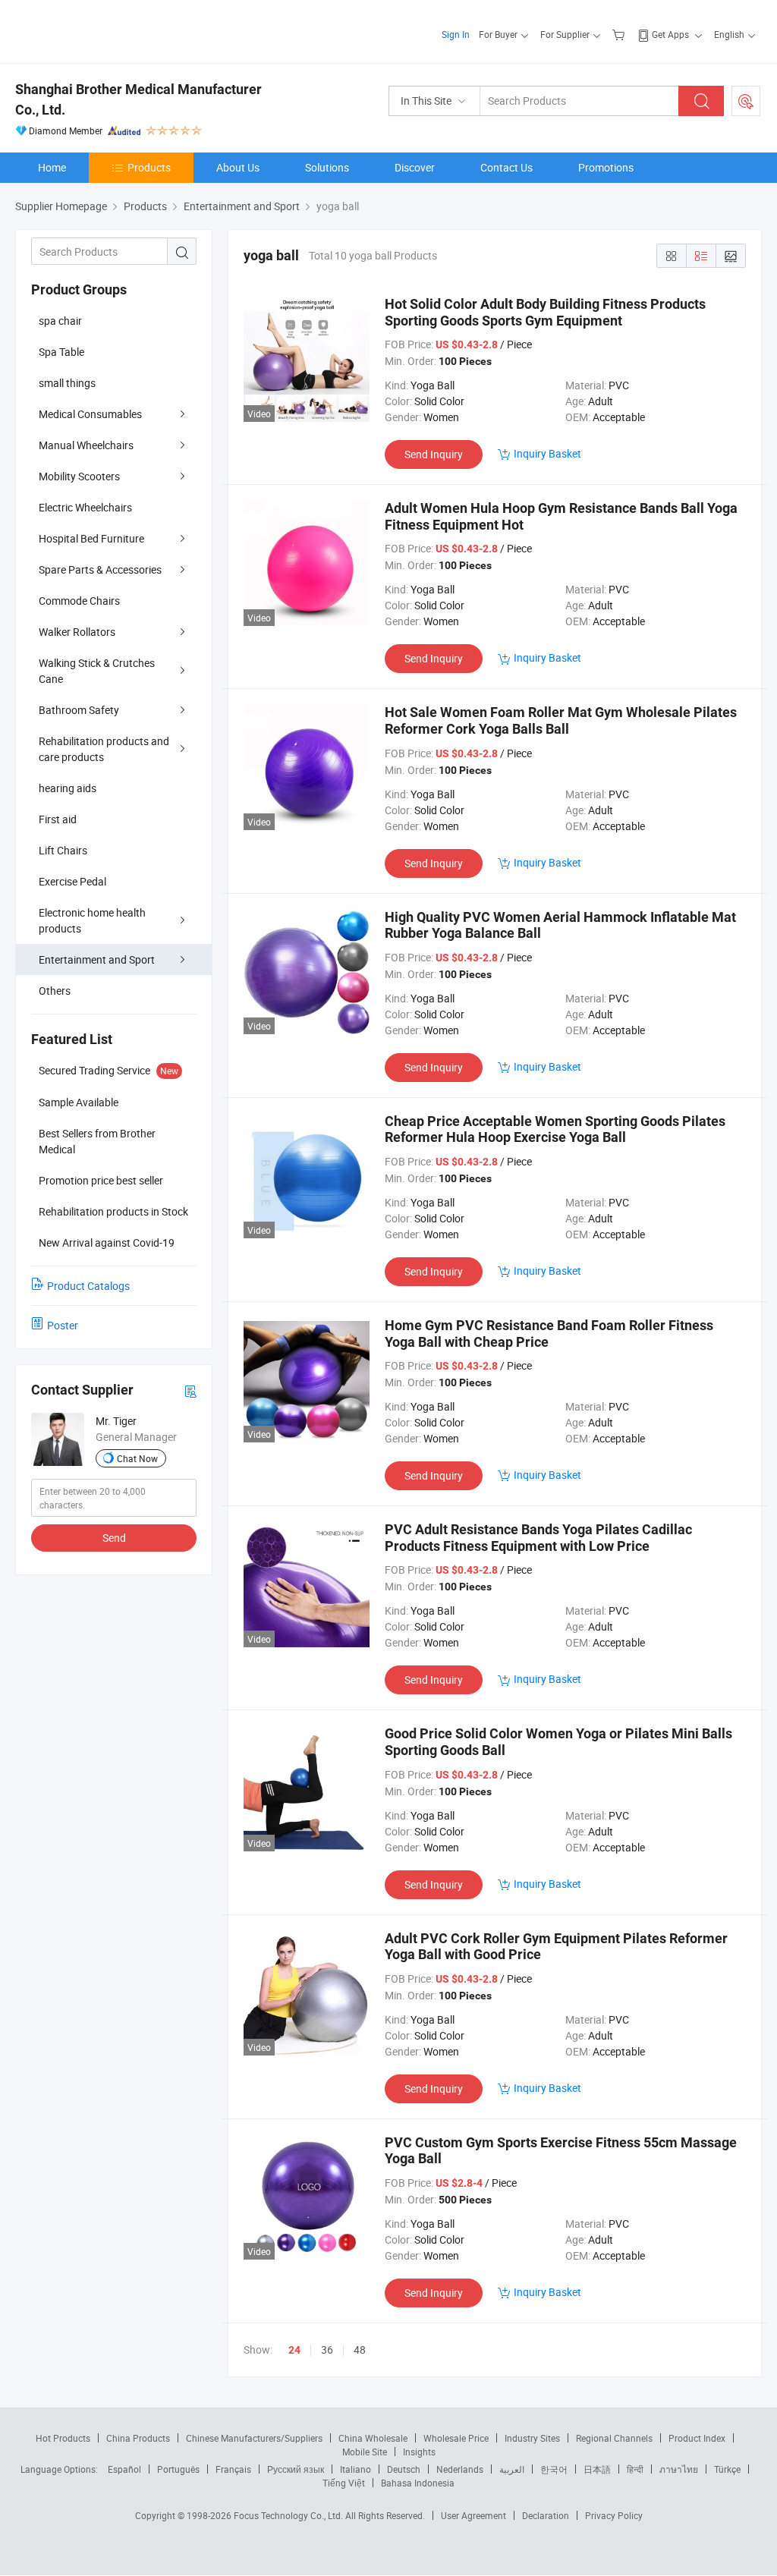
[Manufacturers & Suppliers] (113, 30)
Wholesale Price (456, 2438)
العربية (512, 2469)
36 (327, 2350)
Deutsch (404, 2469)
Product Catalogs (88, 1286)
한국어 (554, 2469)
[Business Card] (190, 1390)
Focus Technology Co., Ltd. (289, 2515)
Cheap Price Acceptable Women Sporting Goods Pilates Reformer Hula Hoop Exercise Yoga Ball (555, 1129)
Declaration (546, 2515)
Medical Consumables (90, 414)
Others (55, 991)
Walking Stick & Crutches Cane (97, 671)
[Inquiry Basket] (620, 34)
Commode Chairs (79, 601)
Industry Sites (532, 2438)
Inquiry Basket (547, 453)
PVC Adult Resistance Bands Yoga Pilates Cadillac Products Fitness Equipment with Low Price (538, 1538)
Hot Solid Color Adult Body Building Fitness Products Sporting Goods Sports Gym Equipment (545, 312)
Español (124, 2469)
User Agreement (473, 2515)
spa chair (60, 321)
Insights (419, 2452)
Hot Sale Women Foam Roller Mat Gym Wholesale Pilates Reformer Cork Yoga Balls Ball (561, 720)
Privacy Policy (614, 2515)
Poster (63, 1325)
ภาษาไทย (679, 2469)
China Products (138, 2438)
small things (67, 383)
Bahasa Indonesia (418, 2483)
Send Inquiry (434, 454)
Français (233, 2469)
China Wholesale (373, 2438)
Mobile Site (365, 2452)
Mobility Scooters (79, 476)
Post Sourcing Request (746, 101)
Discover (415, 167)
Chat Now (137, 1458)
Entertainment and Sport (97, 959)
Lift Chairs (63, 850)
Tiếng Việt (344, 2483)
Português (178, 2469)
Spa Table (61, 352)
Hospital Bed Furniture (91, 538)
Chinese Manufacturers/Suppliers (254, 2438)
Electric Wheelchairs (85, 507)
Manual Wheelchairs (86, 445)
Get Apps (670, 34)
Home (52, 167)
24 (294, 2350)
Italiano (355, 2469)
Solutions (327, 167)
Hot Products (63, 2438)
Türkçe (727, 2469)
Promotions (606, 167)
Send (114, 1538)
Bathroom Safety (79, 710)
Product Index (697, 2438)
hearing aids (68, 788)
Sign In (456, 34)
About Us (238, 167)
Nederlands (460, 2469)
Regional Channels (614, 2438)
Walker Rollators (77, 632)
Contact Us (506, 167)
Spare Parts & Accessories (100, 569)
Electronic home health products (92, 920)
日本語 (597, 2469)
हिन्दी (635, 2469)
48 (360, 2350)
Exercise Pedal (72, 881)
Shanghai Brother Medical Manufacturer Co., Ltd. (138, 99)
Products (149, 167)
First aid (58, 819)
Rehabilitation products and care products (104, 749)
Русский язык (296, 2469)
